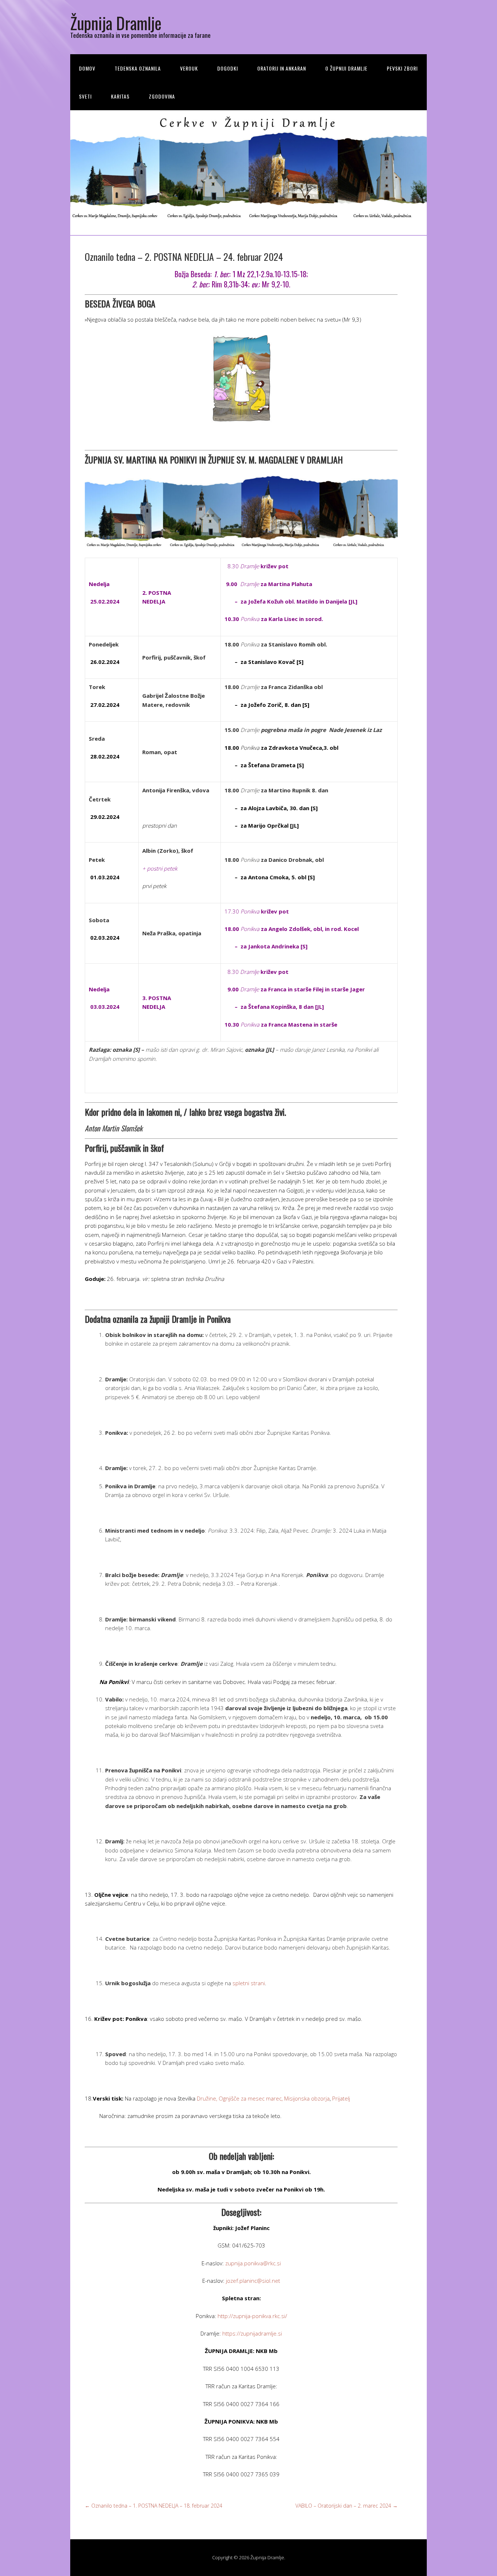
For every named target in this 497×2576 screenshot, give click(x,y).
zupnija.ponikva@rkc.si (253, 2263)
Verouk (189, 68)
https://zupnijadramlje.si (252, 2333)
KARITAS (120, 96)
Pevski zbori (402, 68)
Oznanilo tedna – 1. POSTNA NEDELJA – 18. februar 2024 (154, 2506)
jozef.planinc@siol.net (253, 2281)
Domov (87, 68)
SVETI (85, 96)
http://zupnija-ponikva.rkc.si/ (252, 2316)
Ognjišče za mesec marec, (251, 2098)
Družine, (207, 2098)
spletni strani (249, 1983)
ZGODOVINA (162, 96)
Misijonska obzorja (307, 2098)
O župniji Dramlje (346, 68)
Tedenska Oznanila (138, 68)
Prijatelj (341, 2098)
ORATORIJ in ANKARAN (282, 68)
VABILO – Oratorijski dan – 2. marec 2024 (347, 2506)
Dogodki (228, 68)
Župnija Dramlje (116, 23)
